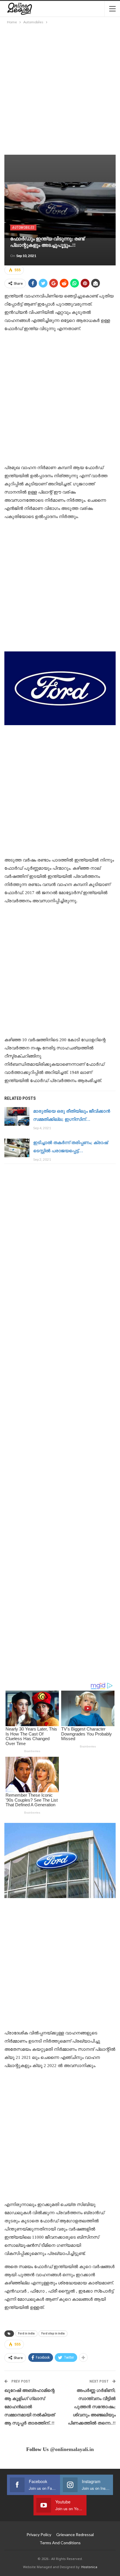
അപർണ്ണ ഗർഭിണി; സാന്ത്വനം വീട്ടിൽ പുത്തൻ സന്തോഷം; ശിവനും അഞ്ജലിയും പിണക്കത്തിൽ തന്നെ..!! (92, 2407)
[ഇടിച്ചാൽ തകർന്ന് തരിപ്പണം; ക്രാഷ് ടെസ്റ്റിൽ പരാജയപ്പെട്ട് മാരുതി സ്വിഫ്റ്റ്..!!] (17, 1148)
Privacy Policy (39, 2534)
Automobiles (23, 228)
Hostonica (89, 2567)
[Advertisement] (60, 88)
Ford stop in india (53, 2333)
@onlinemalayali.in (72, 2449)
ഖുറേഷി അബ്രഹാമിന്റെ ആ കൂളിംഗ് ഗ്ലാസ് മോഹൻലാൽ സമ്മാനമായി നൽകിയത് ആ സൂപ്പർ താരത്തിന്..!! (30, 2407)
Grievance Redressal (75, 2534)
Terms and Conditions (60, 2543)
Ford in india (26, 2333)
